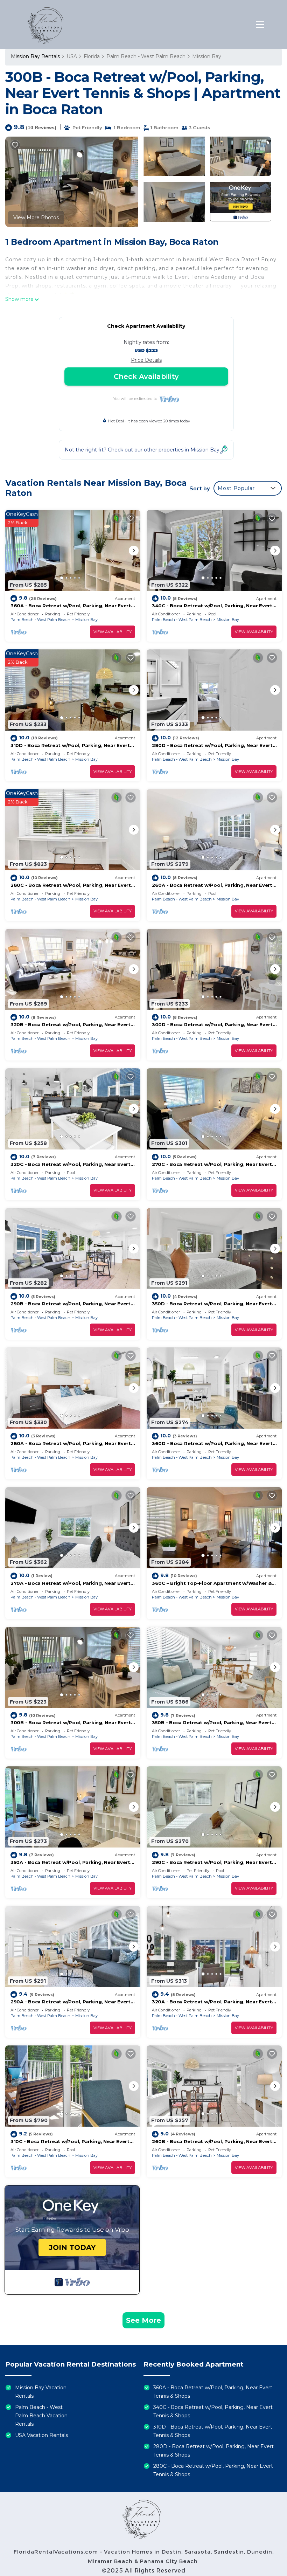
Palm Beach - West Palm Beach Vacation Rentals (41, 2416)
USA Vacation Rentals (41, 2435)
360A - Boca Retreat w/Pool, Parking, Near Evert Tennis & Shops (213, 2392)
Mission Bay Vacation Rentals (41, 2392)
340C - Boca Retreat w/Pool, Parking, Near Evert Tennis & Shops (213, 2411)
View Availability (113, 632)
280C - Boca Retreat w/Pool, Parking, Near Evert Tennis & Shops (213, 2470)
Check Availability (146, 377)
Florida (92, 56)
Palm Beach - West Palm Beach (146, 56)
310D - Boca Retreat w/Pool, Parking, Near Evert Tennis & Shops (213, 2431)
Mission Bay (207, 56)
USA (72, 56)
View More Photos (36, 217)
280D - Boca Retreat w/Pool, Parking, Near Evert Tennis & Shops (213, 2451)
